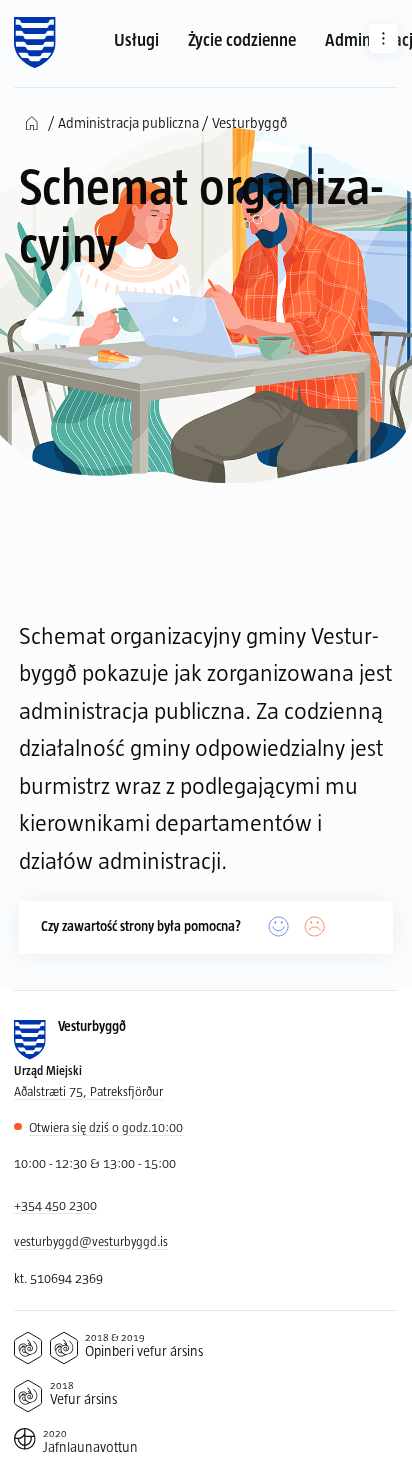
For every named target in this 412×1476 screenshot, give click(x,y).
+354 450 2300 (55, 1205)
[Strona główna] (34, 43)
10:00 (106, 1127)
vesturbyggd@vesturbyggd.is (91, 1241)
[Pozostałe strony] (383, 38)
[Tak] (279, 927)
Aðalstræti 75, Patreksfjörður (88, 1091)
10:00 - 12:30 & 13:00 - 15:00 (95, 1163)
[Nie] (315, 927)
